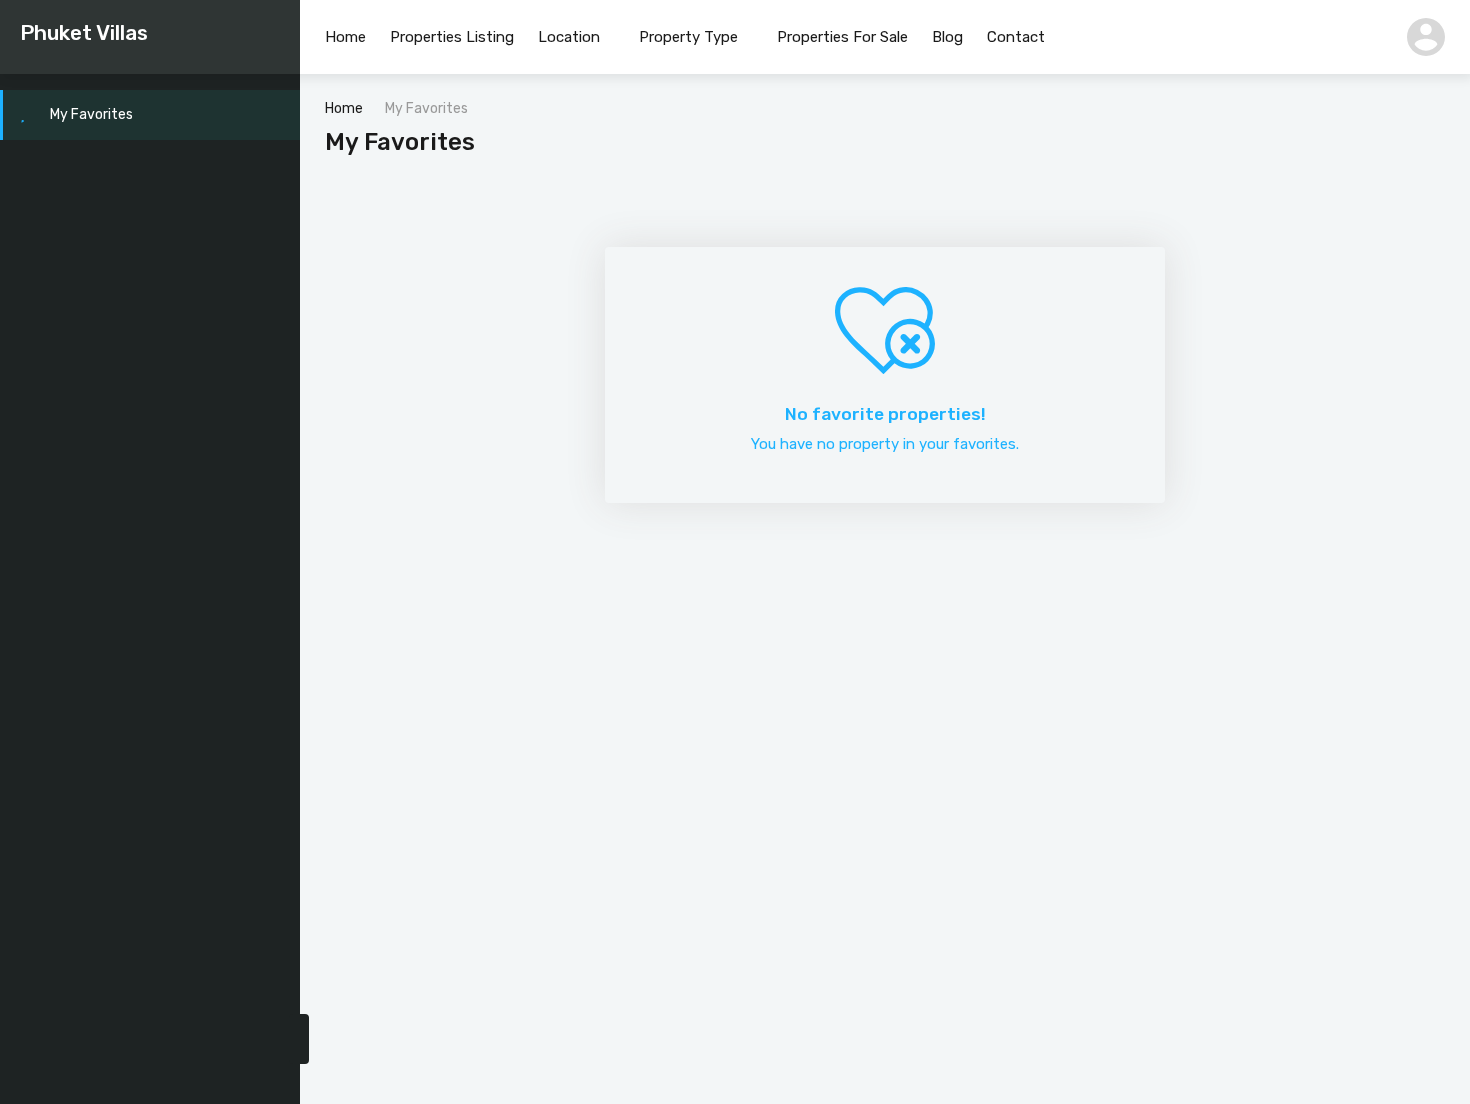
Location (569, 37)
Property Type (688, 37)
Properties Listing (452, 37)
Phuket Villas (84, 32)
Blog (947, 37)
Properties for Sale (842, 37)
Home (345, 37)
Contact (1016, 37)
